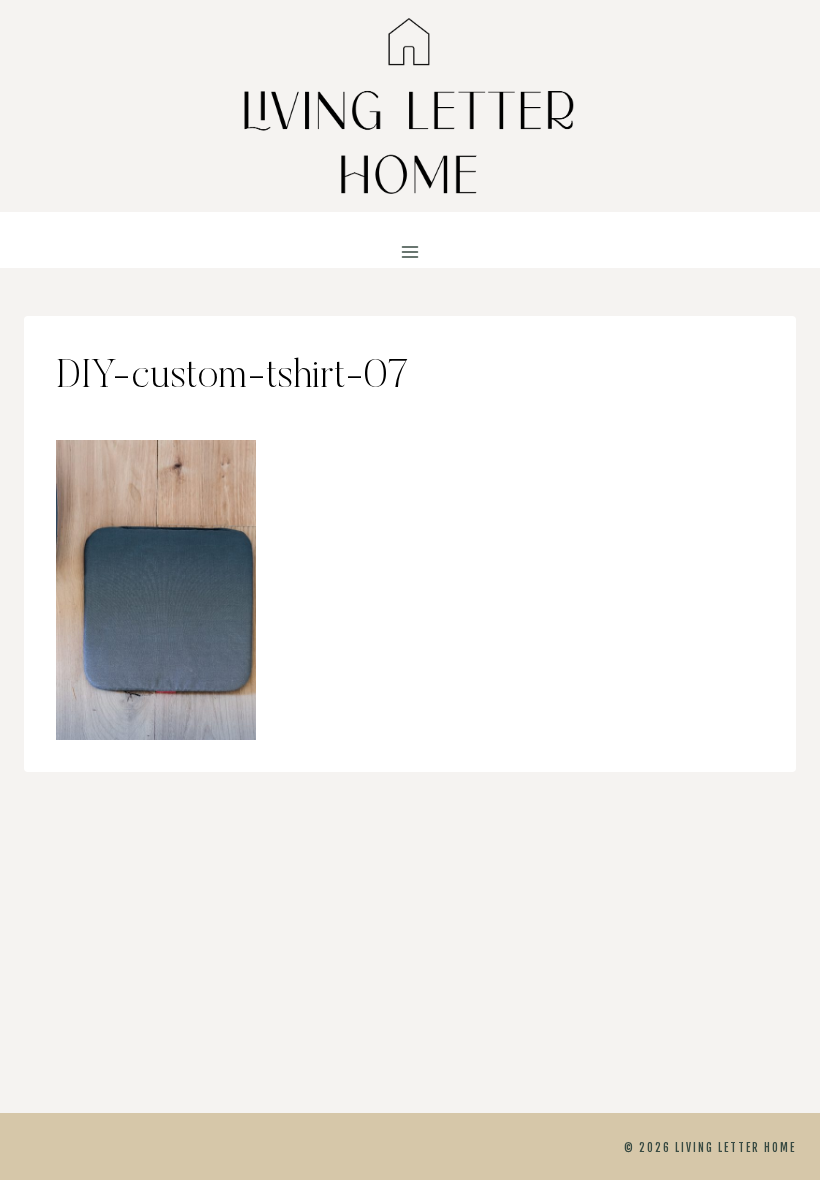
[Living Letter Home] (410, 106)
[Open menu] (410, 252)
